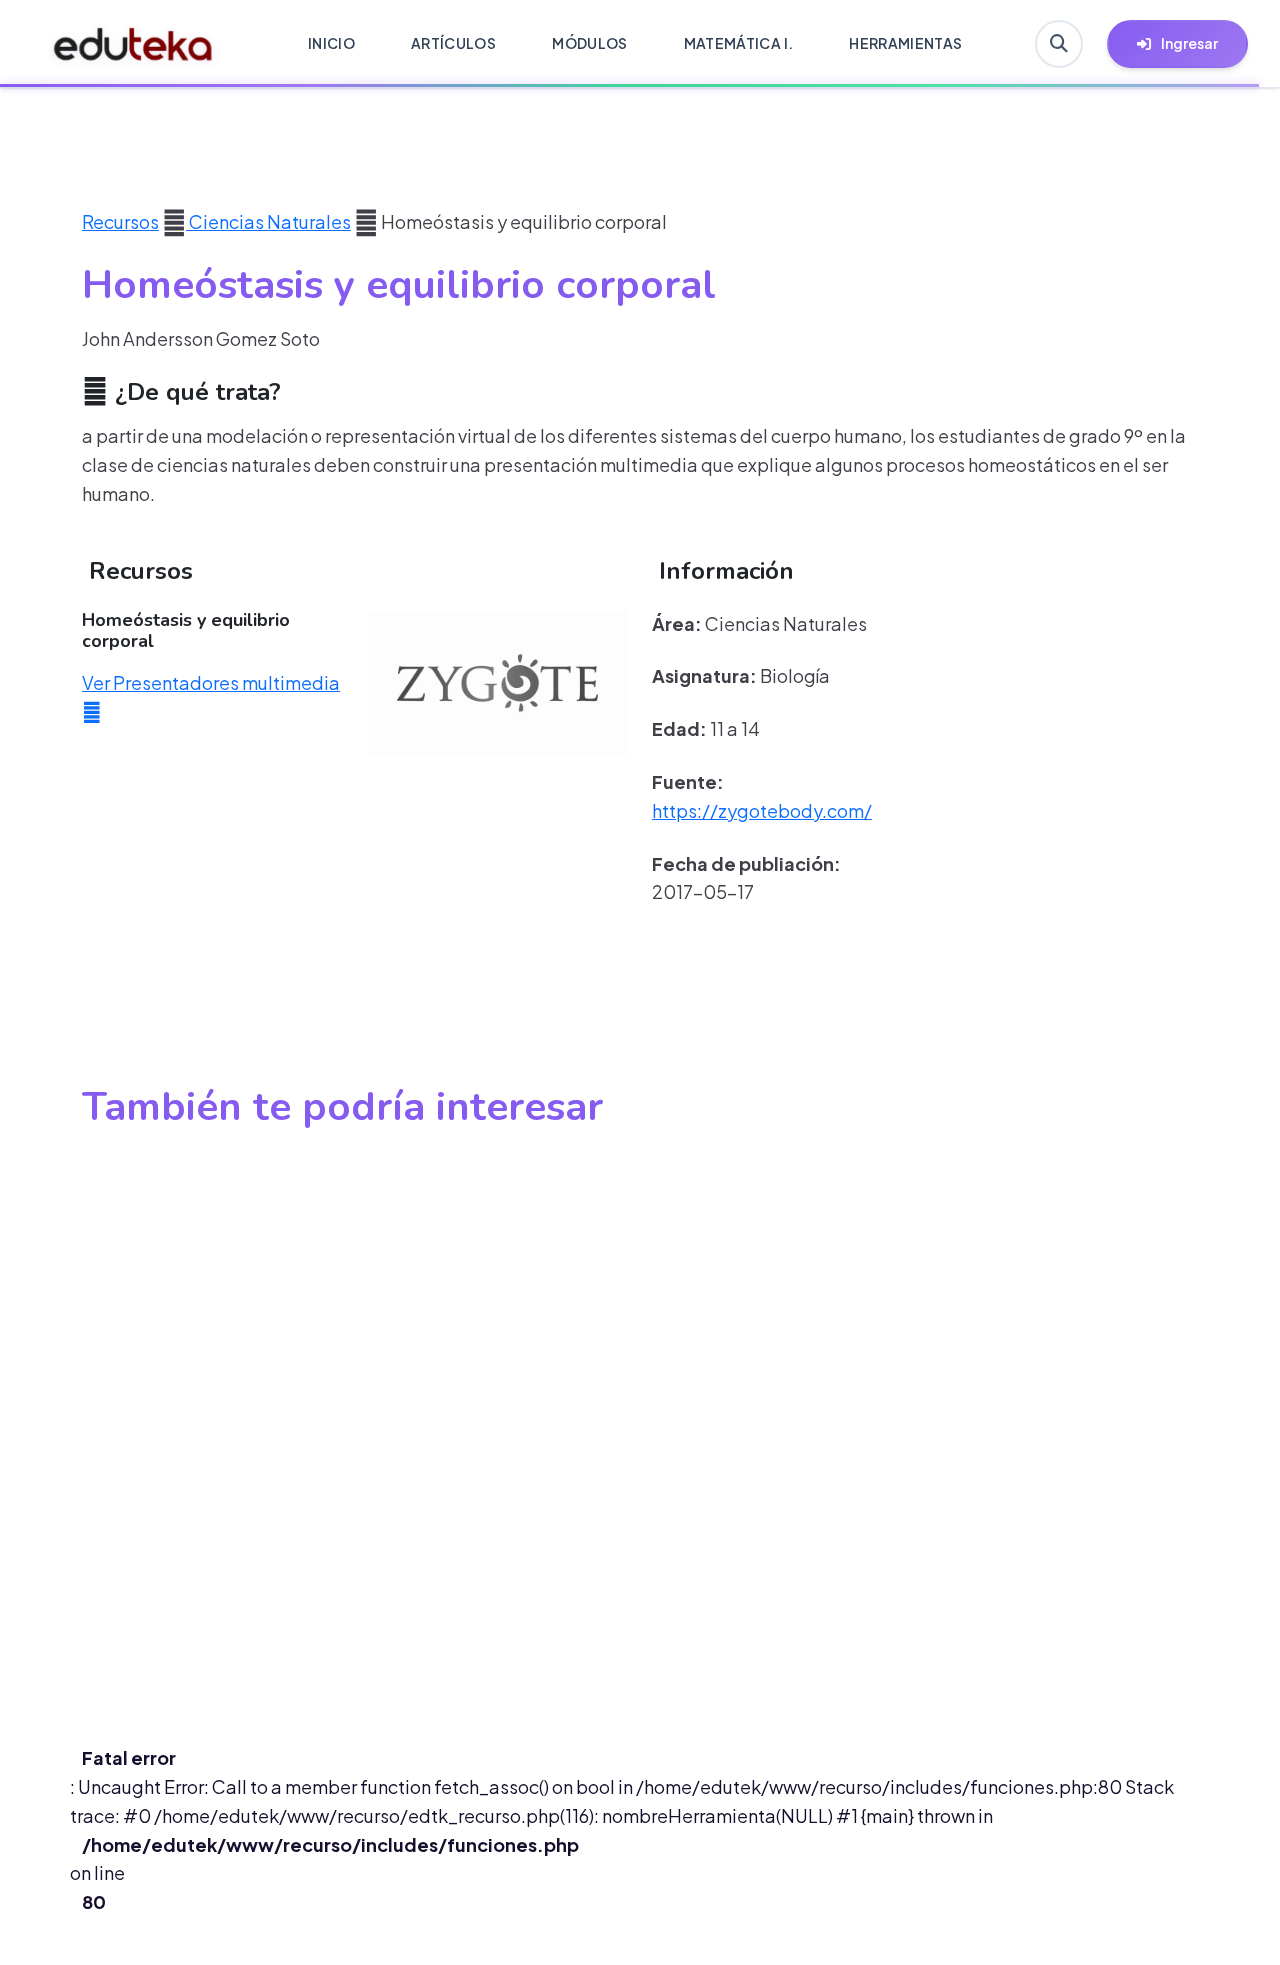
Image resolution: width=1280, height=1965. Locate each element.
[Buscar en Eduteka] (1059, 44)
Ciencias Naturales (268, 221)
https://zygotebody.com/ (762, 810)
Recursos (120, 221)
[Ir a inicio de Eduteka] (133, 44)
